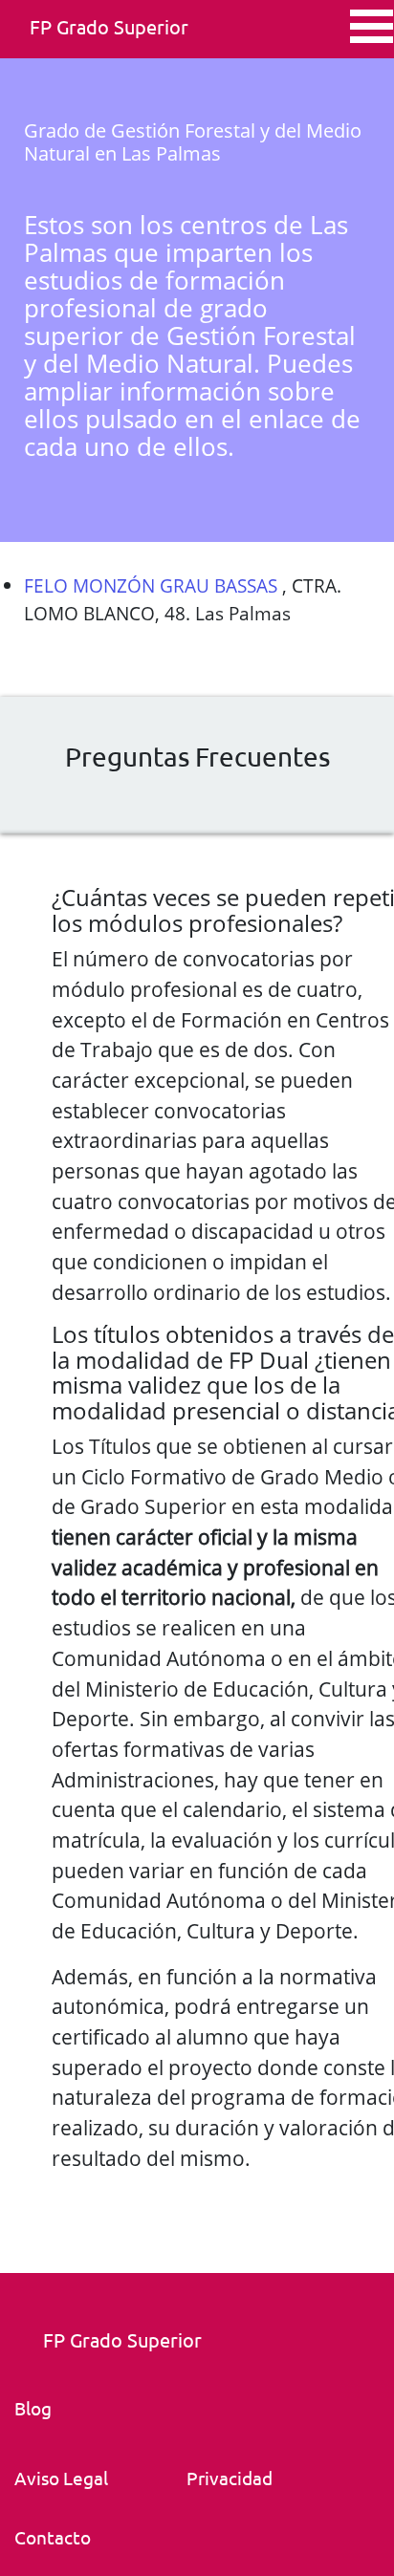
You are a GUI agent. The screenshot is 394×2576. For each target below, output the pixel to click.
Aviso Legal (61, 2478)
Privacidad (230, 2478)
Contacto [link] (53, 2537)
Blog (33, 2408)
